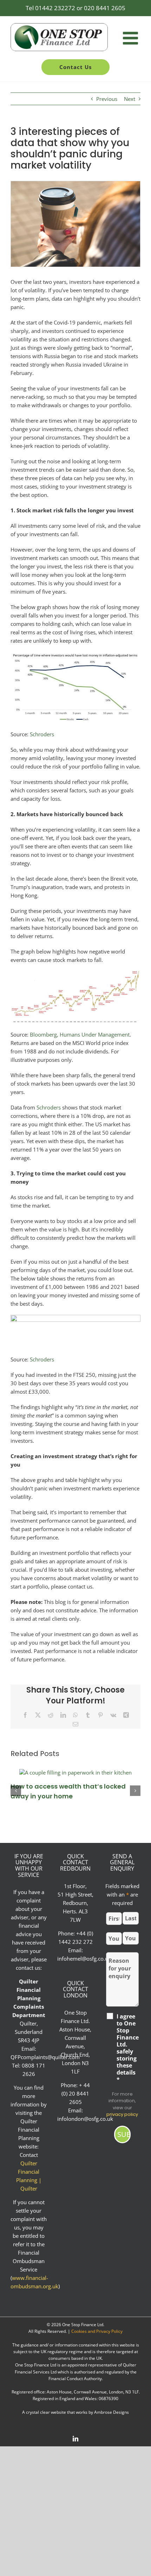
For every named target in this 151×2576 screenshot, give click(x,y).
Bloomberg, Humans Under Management (80, 1034)
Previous (107, 99)
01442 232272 (55, 8)
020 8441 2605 (105, 8)
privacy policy (122, 2114)
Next (130, 99)
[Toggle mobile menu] (132, 38)
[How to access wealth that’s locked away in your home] (75, 1772)
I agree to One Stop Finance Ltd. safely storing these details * (128, 2048)
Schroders (42, 734)
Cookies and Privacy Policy (97, 2331)
